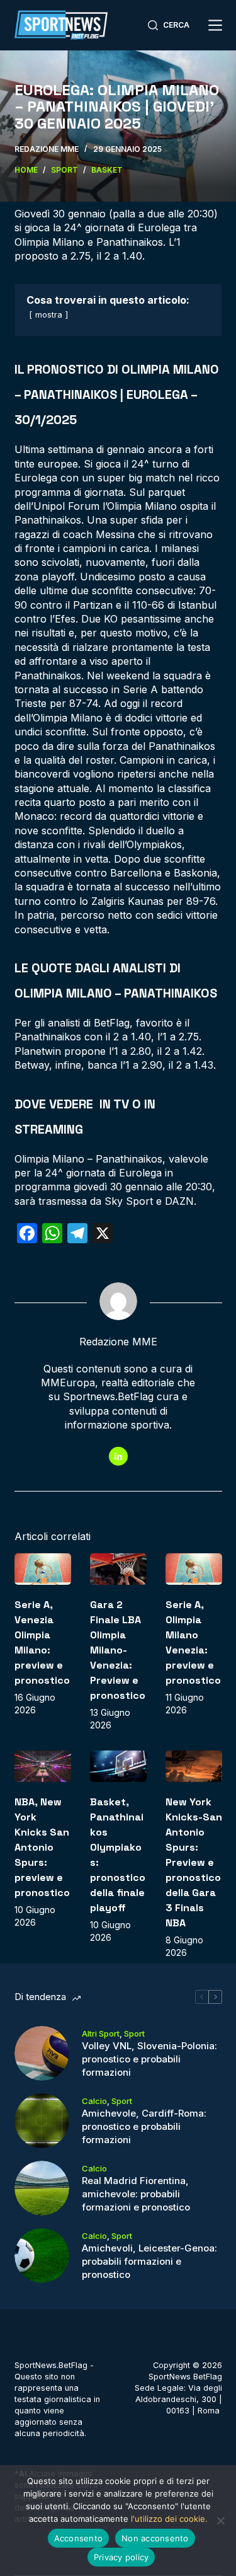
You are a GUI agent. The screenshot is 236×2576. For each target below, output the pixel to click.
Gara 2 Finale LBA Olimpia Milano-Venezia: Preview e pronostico (118, 1650)
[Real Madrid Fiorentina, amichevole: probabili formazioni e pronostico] (42, 2188)
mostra (49, 315)
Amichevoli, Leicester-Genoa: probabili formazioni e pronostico (149, 2261)
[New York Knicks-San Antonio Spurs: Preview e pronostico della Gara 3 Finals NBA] (194, 1767)
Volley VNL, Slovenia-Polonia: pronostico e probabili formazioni (149, 2059)
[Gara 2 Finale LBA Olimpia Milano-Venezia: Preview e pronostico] (118, 1569)
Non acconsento (155, 2538)
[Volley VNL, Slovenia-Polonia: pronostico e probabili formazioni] (42, 2053)
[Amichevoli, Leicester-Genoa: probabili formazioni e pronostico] (42, 2256)
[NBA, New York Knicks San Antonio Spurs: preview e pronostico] (43, 1767)
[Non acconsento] (220, 2521)
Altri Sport (101, 2033)
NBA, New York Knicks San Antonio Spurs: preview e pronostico (42, 1847)
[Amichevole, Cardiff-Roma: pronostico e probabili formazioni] (42, 2121)
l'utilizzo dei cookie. (169, 2519)
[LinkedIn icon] (118, 1456)
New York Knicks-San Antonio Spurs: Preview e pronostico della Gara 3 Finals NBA (194, 1862)
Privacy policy (121, 2557)
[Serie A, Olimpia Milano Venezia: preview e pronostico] (194, 1569)
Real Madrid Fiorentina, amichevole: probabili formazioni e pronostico (136, 2194)
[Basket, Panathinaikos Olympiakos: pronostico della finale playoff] (118, 1767)
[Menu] (215, 25)
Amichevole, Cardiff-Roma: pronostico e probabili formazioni (144, 2126)
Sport (134, 2033)
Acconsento (79, 2538)
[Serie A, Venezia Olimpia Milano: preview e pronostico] (43, 1569)
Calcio (94, 2101)
